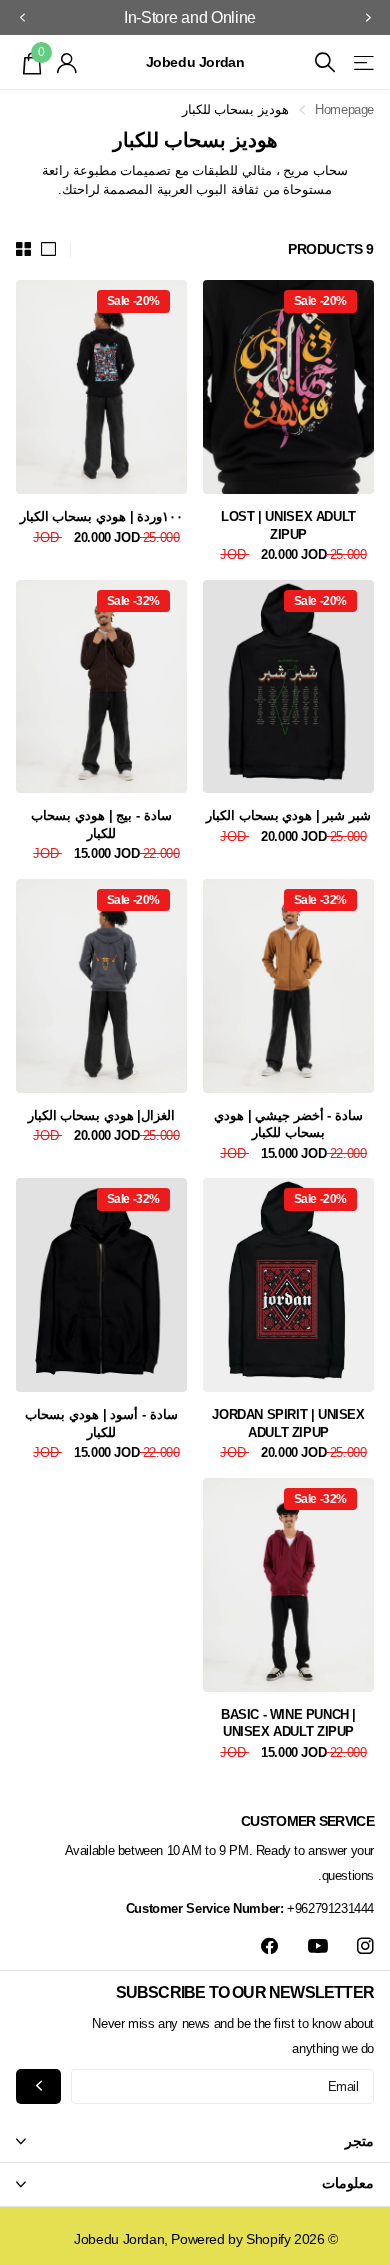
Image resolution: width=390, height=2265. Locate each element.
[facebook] (269, 1946)
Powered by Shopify (230, 2239)
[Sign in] (67, 63)
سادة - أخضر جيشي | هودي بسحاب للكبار (288, 1124)
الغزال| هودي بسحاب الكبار (102, 1115)
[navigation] (368, 18)
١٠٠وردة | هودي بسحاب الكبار (101, 516)
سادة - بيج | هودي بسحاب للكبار (101, 824)
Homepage (344, 109)
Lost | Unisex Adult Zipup (288, 525)
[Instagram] (365, 1946)
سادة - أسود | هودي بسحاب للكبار (101, 1423)
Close (195, 2141)
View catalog (362, 62)
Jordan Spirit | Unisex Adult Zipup (288, 1423)
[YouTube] (318, 1947)
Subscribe (38, 2086)
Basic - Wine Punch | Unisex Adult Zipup (288, 1723)
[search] (325, 62)
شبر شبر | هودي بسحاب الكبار (288, 815)
